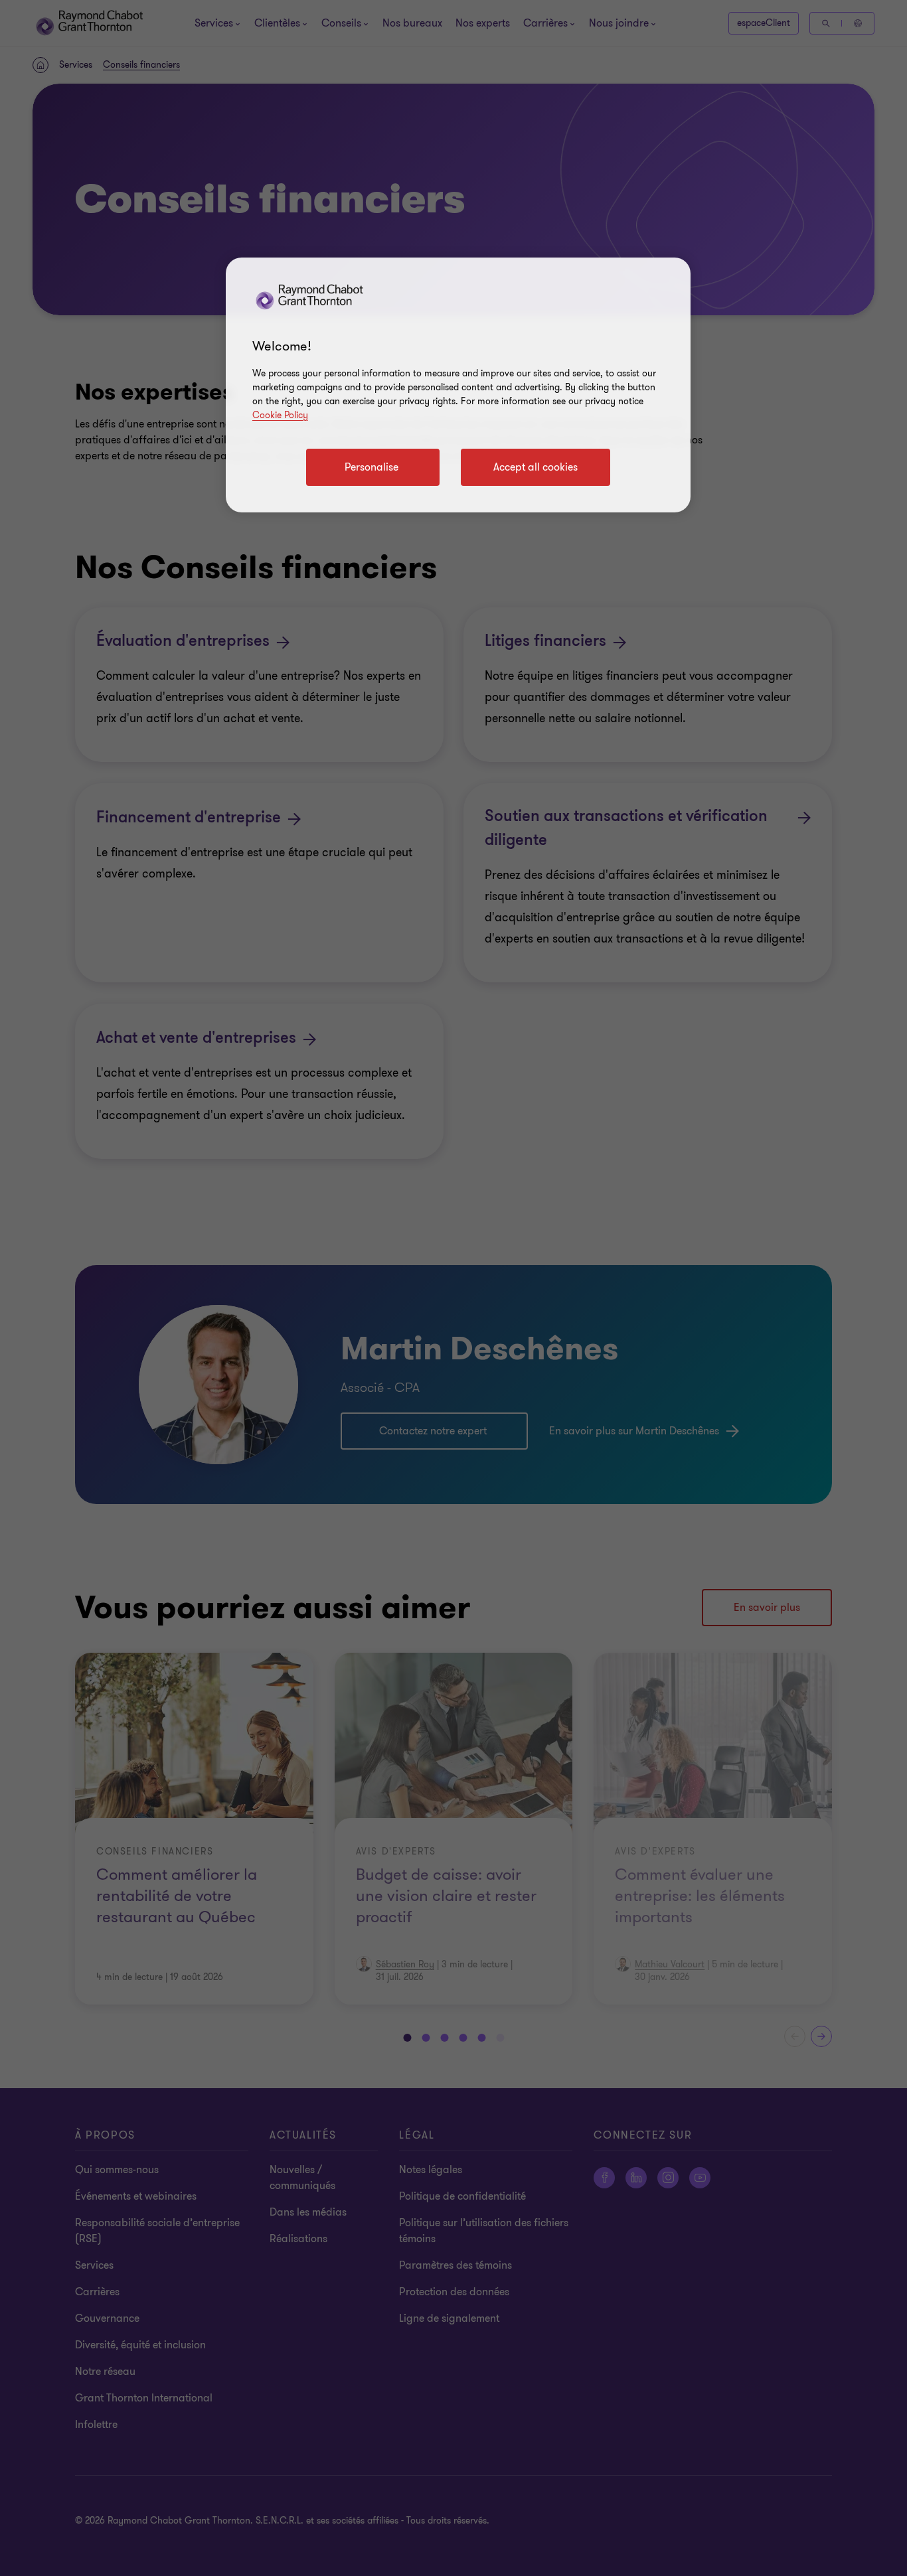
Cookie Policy (280, 415)
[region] (458, 385)
